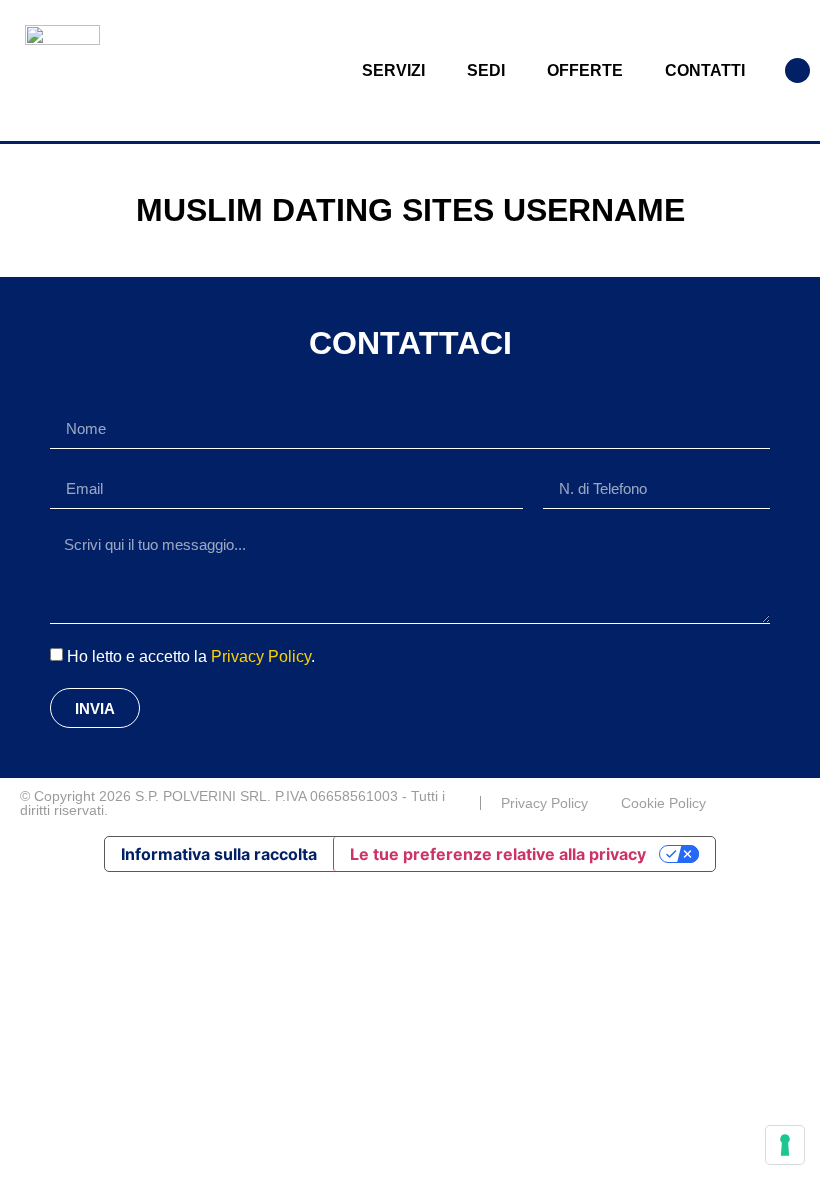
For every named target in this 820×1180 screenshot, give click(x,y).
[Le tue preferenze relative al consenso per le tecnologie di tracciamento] (785, 1145)
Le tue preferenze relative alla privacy (498, 854)
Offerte (585, 70)
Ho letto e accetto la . (191, 656)
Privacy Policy (261, 656)
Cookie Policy (663, 803)
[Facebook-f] (792, 803)
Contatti (705, 70)
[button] (797, 70)
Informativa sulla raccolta (219, 854)
